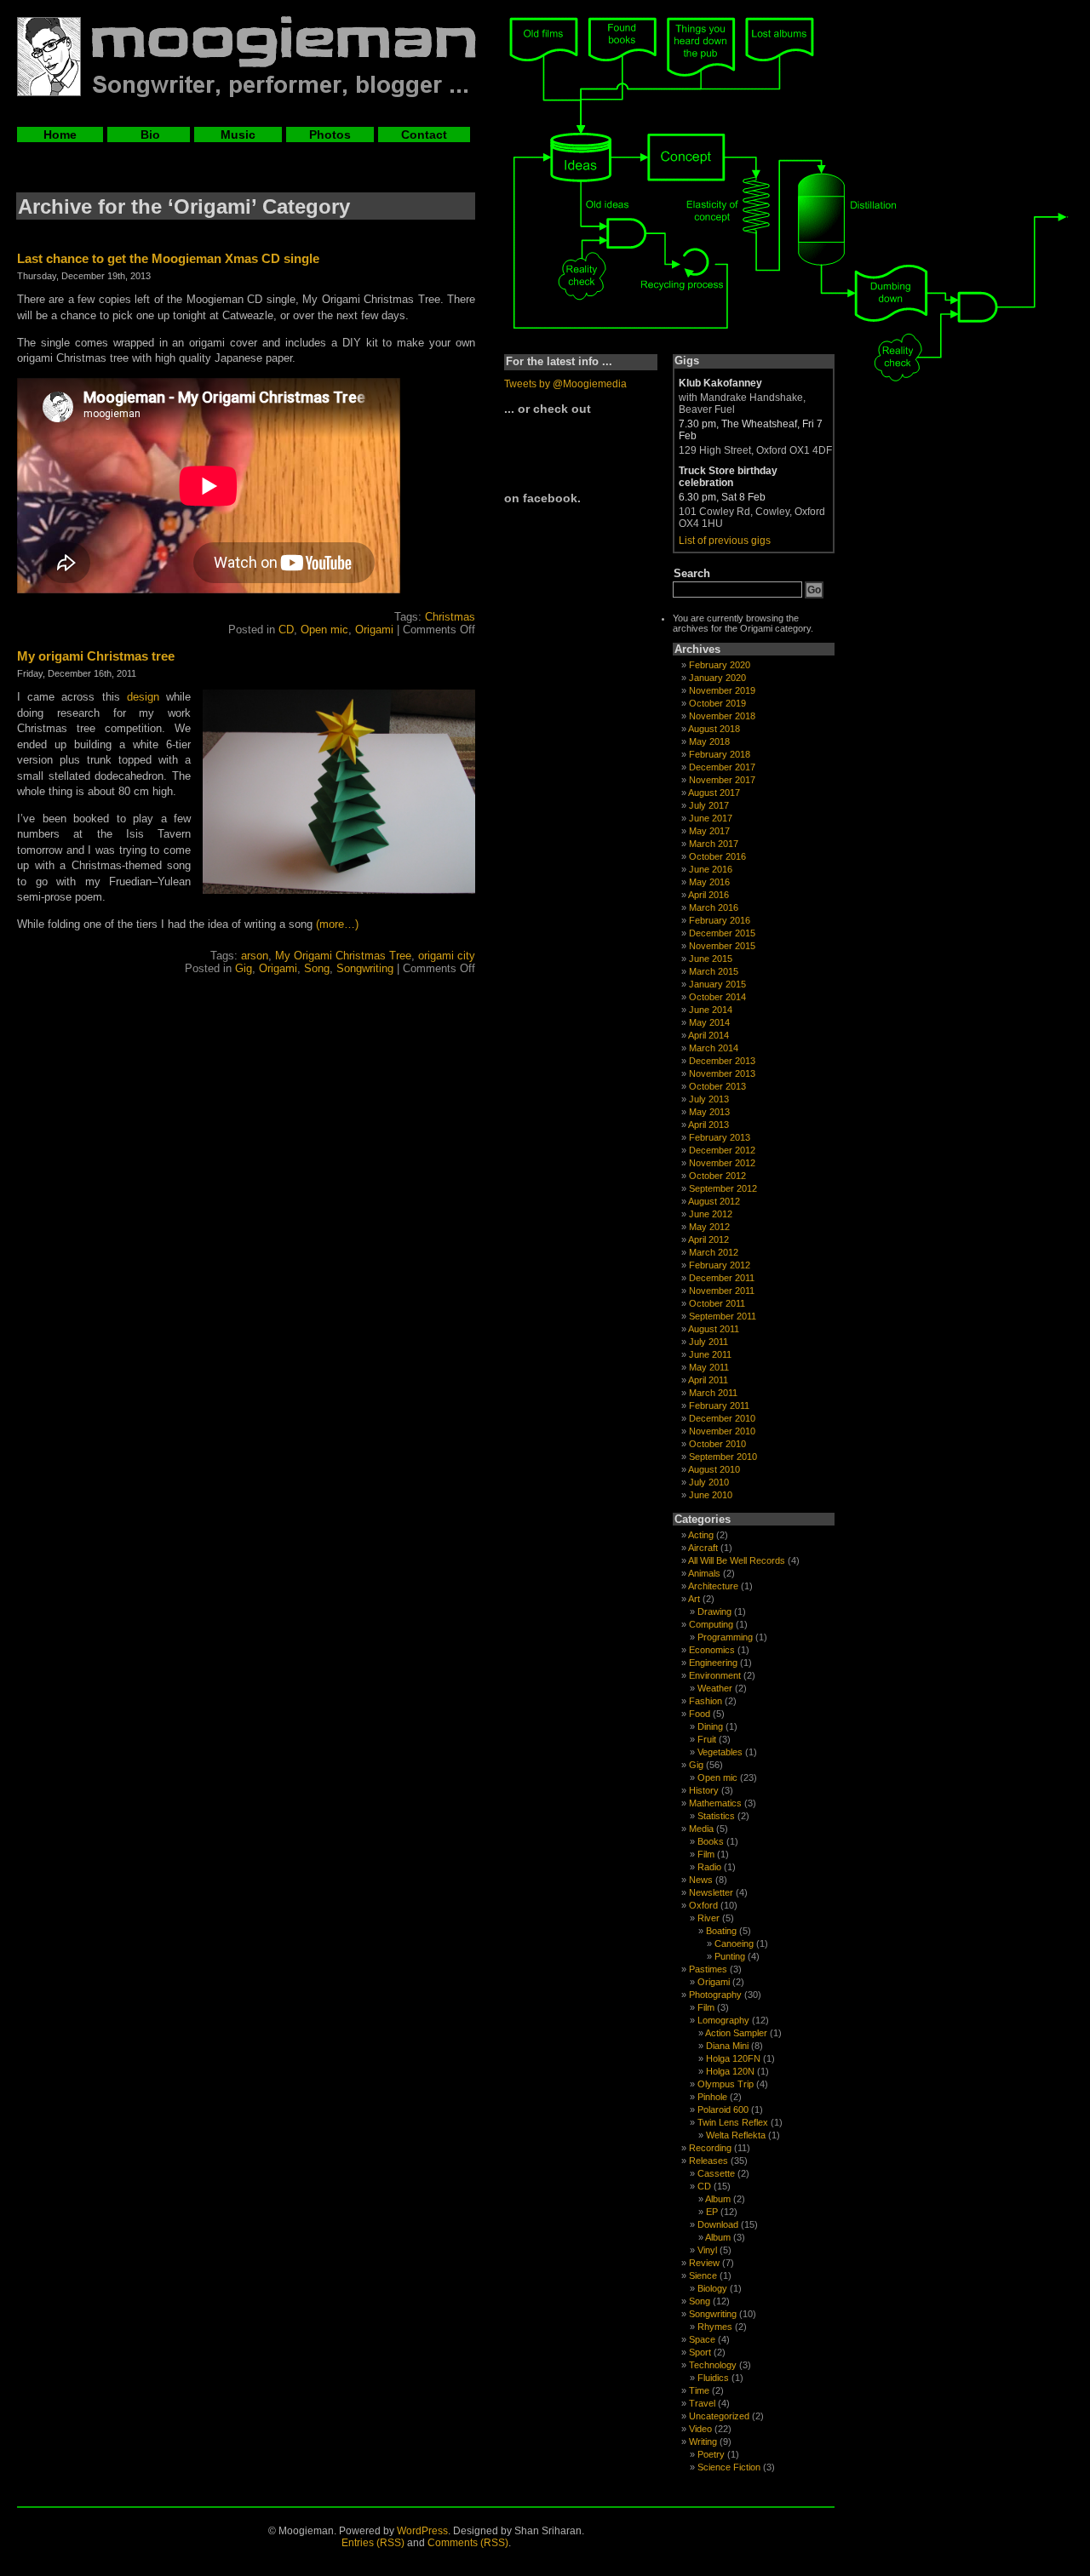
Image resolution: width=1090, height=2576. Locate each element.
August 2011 (714, 1329)
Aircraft (703, 1548)
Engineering (713, 1663)
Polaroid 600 (723, 2109)
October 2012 (717, 1176)
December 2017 (722, 767)
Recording (710, 2148)
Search (692, 573)
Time (699, 2390)
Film (706, 1854)
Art (694, 1599)
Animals (704, 1573)
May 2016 (709, 882)
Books (711, 1841)
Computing (711, 1624)
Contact (424, 135)
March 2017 (714, 844)
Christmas (450, 617)
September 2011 (723, 1316)
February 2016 (720, 920)
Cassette (716, 2173)
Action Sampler (736, 2033)
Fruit (707, 1739)
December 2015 (722, 933)
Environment (715, 1675)
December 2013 (722, 1061)
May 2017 (709, 831)
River (708, 1918)
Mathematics (715, 1803)
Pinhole (712, 2097)
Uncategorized (719, 2416)
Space (702, 2339)
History (704, 1790)
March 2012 (714, 1252)
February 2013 (720, 1137)
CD (286, 630)
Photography (715, 1995)
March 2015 (714, 971)
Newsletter (711, 1892)
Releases (708, 2161)
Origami (374, 630)
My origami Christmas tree (96, 656)
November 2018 (722, 716)
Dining (710, 1726)
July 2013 (709, 1099)
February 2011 (719, 1405)
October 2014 (717, 997)
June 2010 (711, 1495)
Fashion (706, 1701)
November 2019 (722, 690)
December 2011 (722, 1278)
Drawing (714, 1611)
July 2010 (709, 1482)
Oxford (703, 1905)
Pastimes (708, 1969)
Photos (330, 135)
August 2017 (714, 793)
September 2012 (723, 1188)
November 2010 (722, 1431)
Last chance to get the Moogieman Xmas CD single (168, 258)
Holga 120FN (733, 2058)
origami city (447, 956)
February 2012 (720, 1265)
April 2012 (708, 1239)
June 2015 (711, 959)
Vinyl (707, 2250)
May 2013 (709, 1112)
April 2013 (708, 1125)
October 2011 (717, 1303)
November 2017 (722, 780)
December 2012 (722, 1150)
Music (238, 135)
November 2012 (722, 1163)
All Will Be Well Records (737, 1560)
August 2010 (714, 1469)
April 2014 (708, 1035)
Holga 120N (730, 2071)
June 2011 (710, 1354)
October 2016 (717, 856)
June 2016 (711, 869)
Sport (700, 2352)
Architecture (713, 1586)
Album (718, 2199)
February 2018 (720, 754)
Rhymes (715, 2327)
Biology (712, 2288)
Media (701, 1829)
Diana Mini (727, 2046)
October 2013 (717, 1086)
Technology (713, 2365)
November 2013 (722, 1073)
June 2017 (711, 818)
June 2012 (711, 1214)
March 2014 (714, 1048)
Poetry (711, 2454)
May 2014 (709, 1022)
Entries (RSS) (373, 2543)
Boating (721, 1931)
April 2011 (708, 1380)
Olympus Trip (726, 2084)
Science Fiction (729, 2467)
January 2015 (717, 984)
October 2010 (717, 1444)
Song (317, 968)
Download (718, 2224)
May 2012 (709, 1227)
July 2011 (708, 1342)
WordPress (422, 2531)
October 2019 (717, 703)
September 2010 (723, 1457)
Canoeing (734, 1943)
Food (700, 1714)
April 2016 (708, 895)
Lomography (723, 2020)
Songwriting (365, 968)
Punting (730, 1956)
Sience (703, 2275)
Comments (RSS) (468, 2543)
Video (700, 2429)
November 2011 (722, 1291)
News (701, 1880)
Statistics (716, 1816)
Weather (715, 1688)
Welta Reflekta (736, 2135)
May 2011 (709, 1367)
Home (60, 135)
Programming (725, 1637)
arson (255, 956)
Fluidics (713, 2378)
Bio (149, 135)
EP (712, 2212)
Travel (702, 2403)
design (143, 697)
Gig (244, 968)
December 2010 (722, 1418)
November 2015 (722, 946)
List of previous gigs (725, 541)
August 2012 (714, 1201)
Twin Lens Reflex (733, 2122)
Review (704, 2263)
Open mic (324, 630)
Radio (709, 1867)
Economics (712, 1650)
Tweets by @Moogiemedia (565, 384)
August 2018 (714, 729)
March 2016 (714, 907)
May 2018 (709, 741)
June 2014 (711, 1010)
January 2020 (717, 678)
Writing (703, 2441)
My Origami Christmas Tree (343, 956)
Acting (701, 1535)
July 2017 (709, 805)
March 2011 (713, 1393)
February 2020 (720, 665)
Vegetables (720, 1752)
